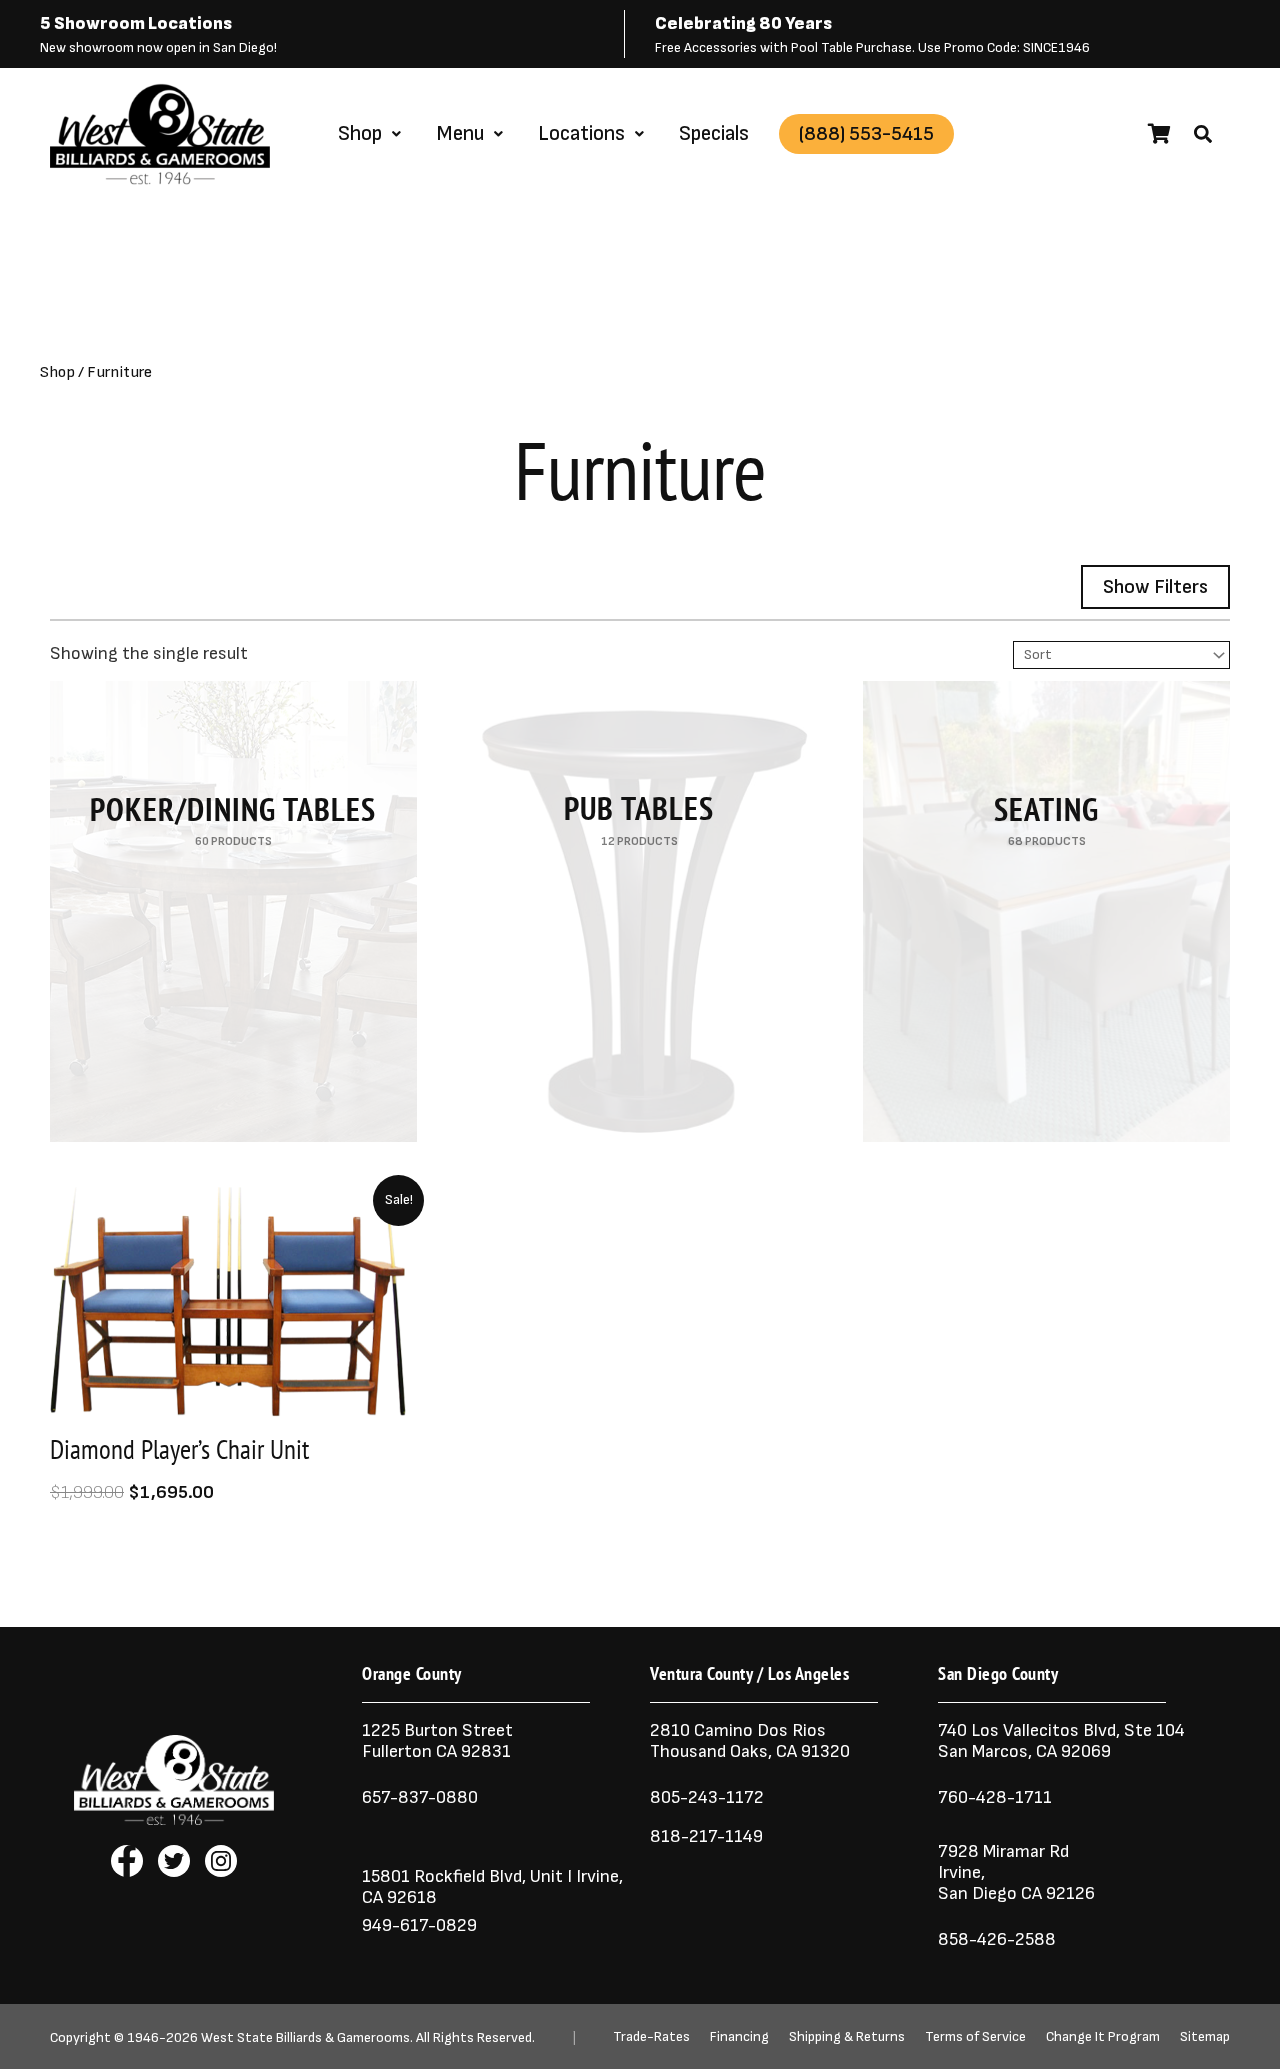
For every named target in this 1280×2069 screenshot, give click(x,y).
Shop (360, 133)
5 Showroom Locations (136, 23)
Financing (739, 2037)
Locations (581, 133)
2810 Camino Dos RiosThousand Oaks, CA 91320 (750, 1741)
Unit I (549, 1876)
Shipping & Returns (847, 2037)
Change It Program (1103, 2037)
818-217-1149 (706, 1836)
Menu (460, 133)
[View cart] (1159, 134)
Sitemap (1205, 2037)
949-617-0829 (419, 1925)
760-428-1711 (997, 1797)
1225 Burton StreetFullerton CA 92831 (437, 1741)
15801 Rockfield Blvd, (444, 1876)
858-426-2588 (997, 1939)
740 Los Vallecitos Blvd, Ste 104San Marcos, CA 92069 (1061, 1741)
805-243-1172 (707, 1797)
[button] (1203, 134)
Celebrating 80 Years (743, 23)
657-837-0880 (420, 1797)
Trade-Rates (651, 2037)
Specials (714, 133)
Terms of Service (975, 2037)
